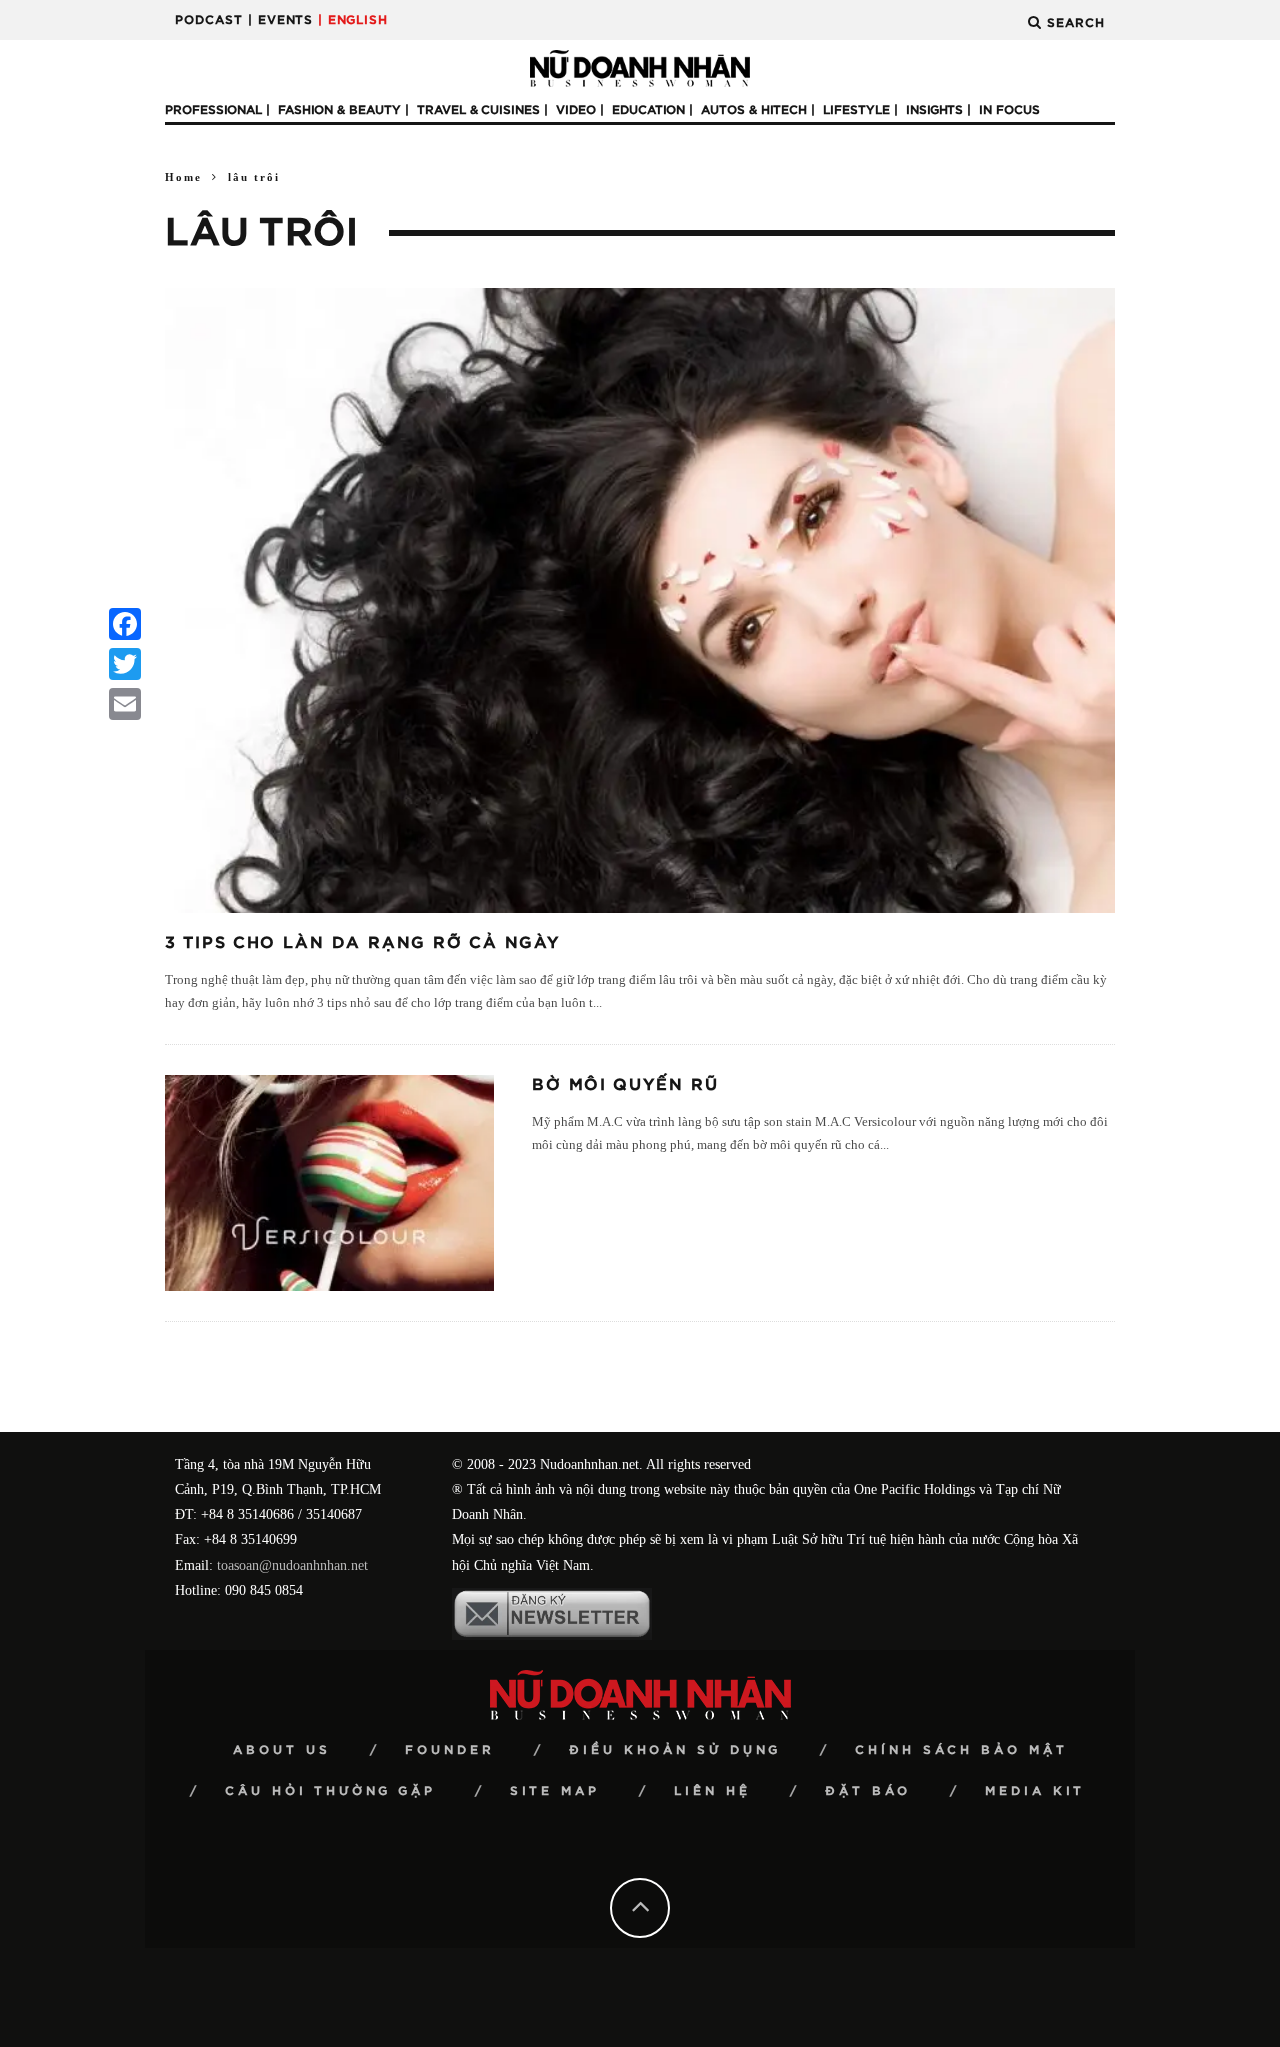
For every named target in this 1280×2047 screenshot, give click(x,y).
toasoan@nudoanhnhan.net (292, 1565)
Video (576, 110)
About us (282, 1750)
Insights (934, 110)
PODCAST (209, 20)
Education (648, 110)
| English (353, 20)
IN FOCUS (1009, 110)
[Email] (125, 704)
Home (183, 177)
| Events (280, 20)
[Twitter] (125, 664)
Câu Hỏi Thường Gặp (330, 1791)
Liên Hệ (712, 1791)
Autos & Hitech (754, 110)
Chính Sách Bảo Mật (961, 1750)
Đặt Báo (868, 1791)
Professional (213, 110)
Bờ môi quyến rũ (625, 1085)
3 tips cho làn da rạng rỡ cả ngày (362, 943)
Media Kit (1035, 1791)
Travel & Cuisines (478, 110)
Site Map (555, 1791)
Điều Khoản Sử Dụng (675, 1750)
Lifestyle (856, 110)
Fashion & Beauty (339, 110)
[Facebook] (125, 624)
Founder (450, 1750)
